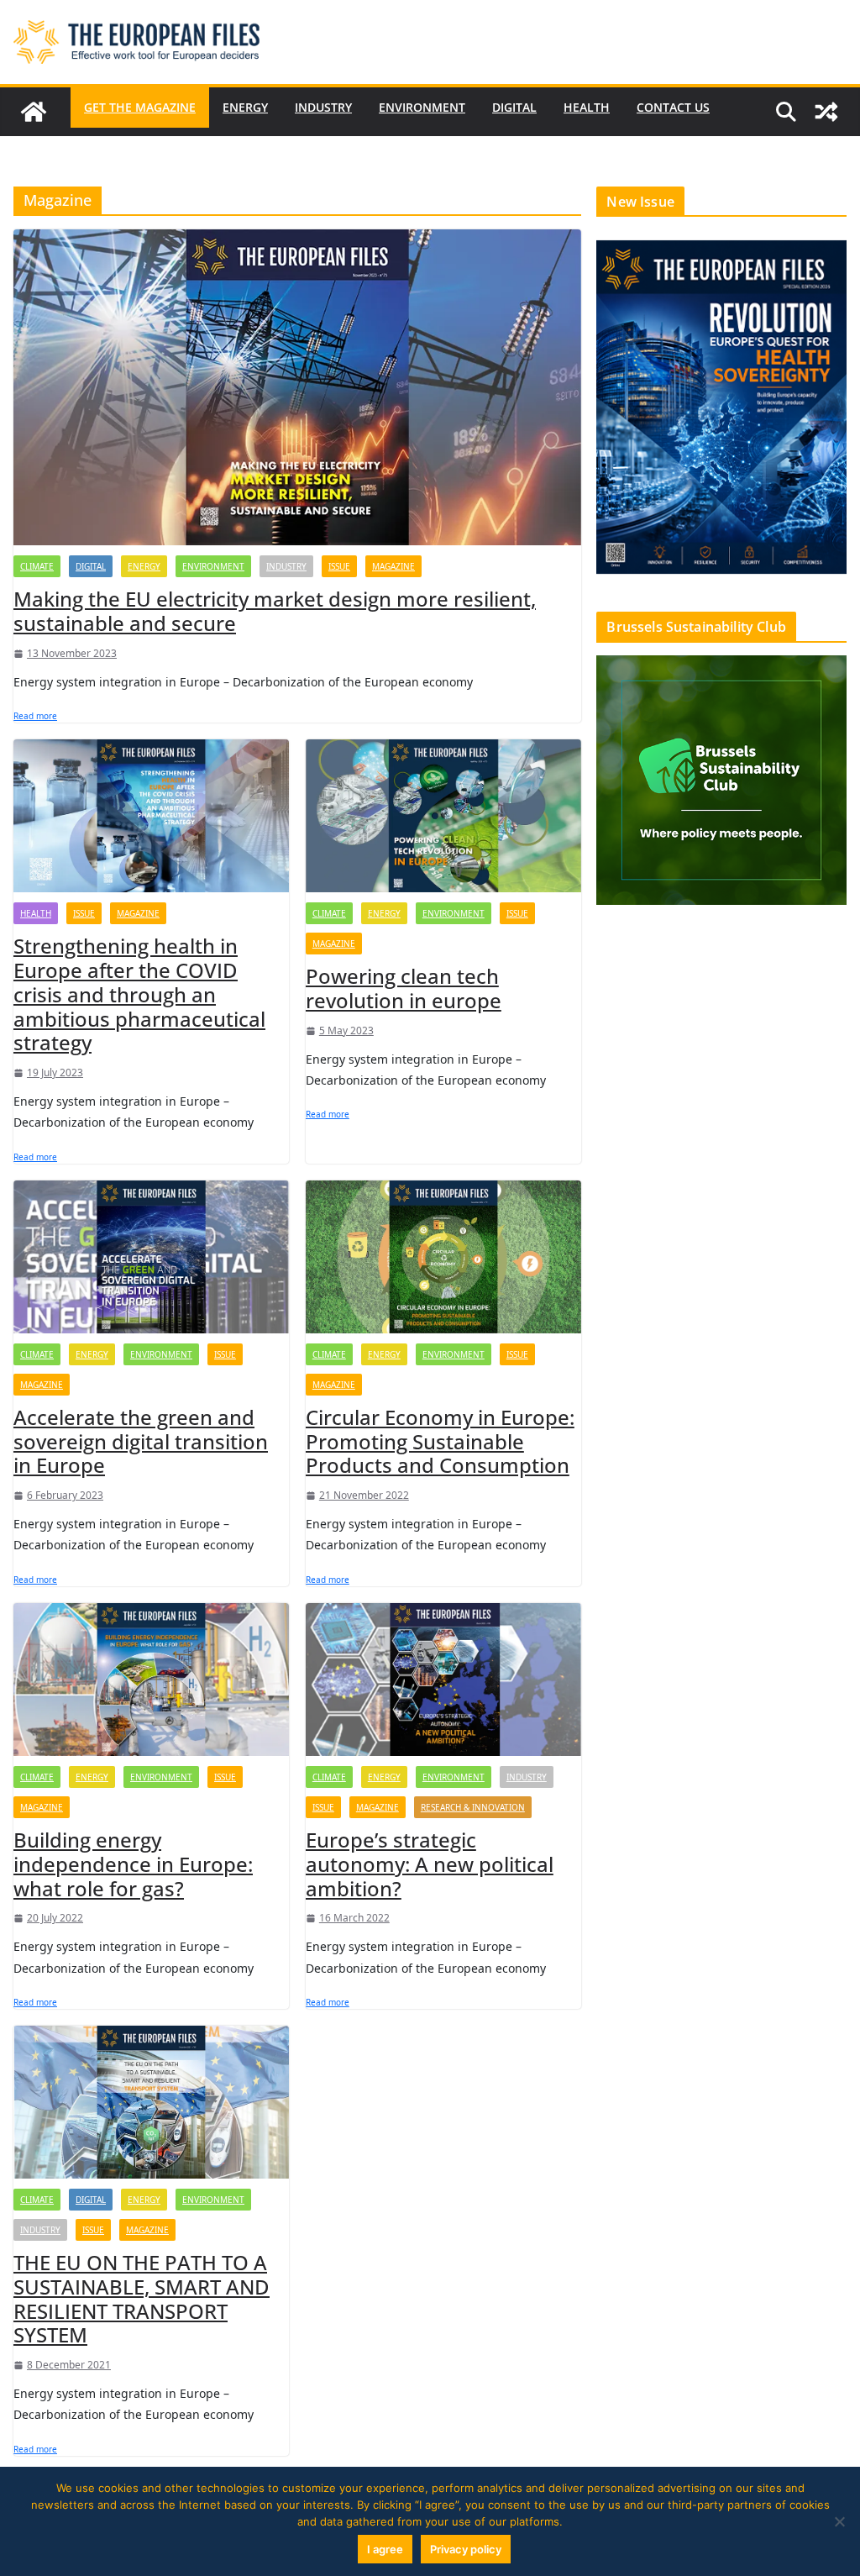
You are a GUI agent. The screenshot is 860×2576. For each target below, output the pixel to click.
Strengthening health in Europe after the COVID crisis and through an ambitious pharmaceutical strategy (139, 994)
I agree (385, 2549)
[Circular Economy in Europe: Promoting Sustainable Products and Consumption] (443, 1257)
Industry (323, 107)
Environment (422, 107)
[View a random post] (826, 112)
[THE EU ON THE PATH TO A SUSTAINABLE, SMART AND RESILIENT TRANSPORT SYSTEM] (151, 2102)
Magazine (393, 566)
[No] (839, 2521)
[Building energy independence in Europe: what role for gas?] (151, 1680)
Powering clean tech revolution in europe (404, 988)
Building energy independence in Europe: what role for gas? (133, 1864)
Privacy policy (466, 2549)
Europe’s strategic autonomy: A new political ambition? (430, 1864)
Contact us (673, 107)
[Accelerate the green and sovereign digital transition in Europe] (151, 1257)
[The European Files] (34, 112)
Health (587, 107)
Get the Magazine (140, 107)
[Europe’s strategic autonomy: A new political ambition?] (443, 1680)
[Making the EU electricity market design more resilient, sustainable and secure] (297, 387)
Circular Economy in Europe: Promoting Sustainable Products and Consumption (440, 1441)
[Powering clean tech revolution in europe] (443, 816)
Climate (37, 566)
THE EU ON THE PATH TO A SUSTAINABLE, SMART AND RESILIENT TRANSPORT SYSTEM (142, 2298)
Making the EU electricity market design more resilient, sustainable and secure (275, 611)
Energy (245, 107)
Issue (339, 566)
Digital (514, 107)
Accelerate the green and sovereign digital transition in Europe (141, 1441)
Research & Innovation (473, 1807)
